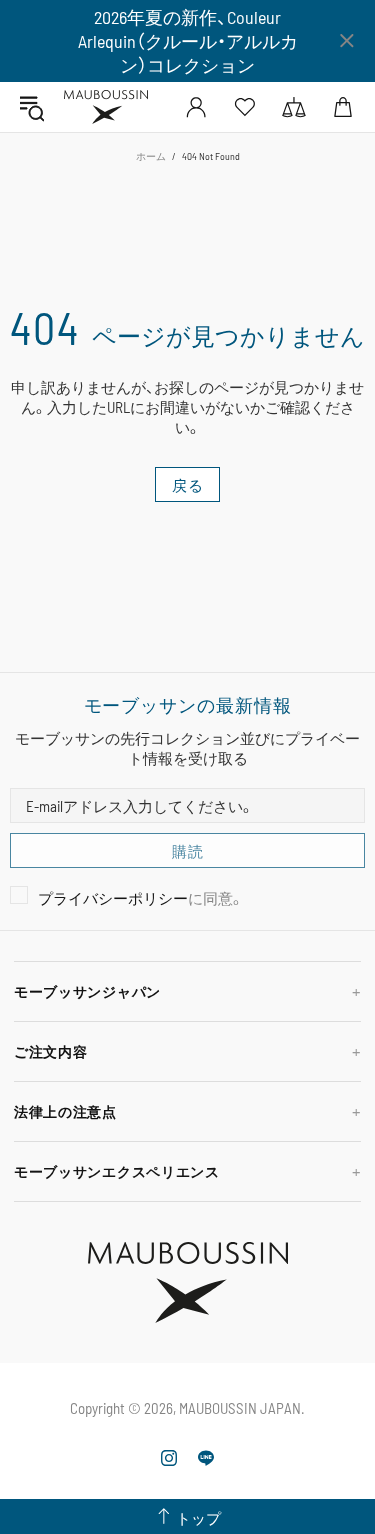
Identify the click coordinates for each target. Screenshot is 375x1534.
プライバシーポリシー (113, 898)
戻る (188, 485)
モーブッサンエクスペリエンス (117, 1171)
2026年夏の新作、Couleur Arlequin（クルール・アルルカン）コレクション (188, 41)
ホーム (151, 156)
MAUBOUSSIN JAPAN (106, 107)
